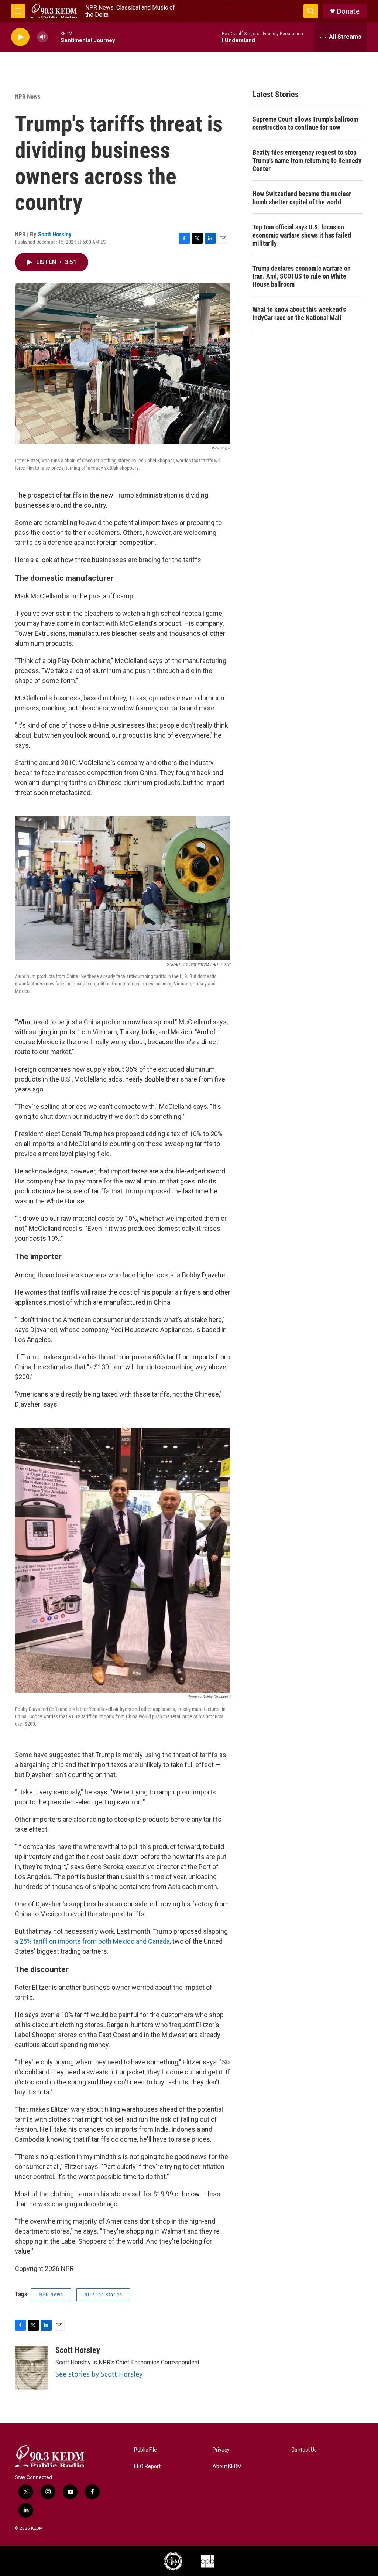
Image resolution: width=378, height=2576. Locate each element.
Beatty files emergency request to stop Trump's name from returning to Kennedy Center (307, 160)
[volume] (42, 37)
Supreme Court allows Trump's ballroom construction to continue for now (305, 123)
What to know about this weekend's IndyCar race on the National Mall (299, 313)
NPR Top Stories (103, 2295)
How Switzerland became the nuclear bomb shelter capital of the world (302, 198)
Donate (348, 11)
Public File (145, 2450)
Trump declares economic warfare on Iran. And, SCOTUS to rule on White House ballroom (302, 276)
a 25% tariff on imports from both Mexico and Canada (92, 1941)
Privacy (221, 2450)
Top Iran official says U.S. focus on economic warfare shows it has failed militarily (302, 235)
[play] (20, 37)
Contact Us (304, 2450)
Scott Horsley (55, 234)
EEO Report (147, 2466)
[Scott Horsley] (31, 2368)
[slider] (54, 37)
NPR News (28, 96)
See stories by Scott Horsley (99, 2374)
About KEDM (227, 2466)
